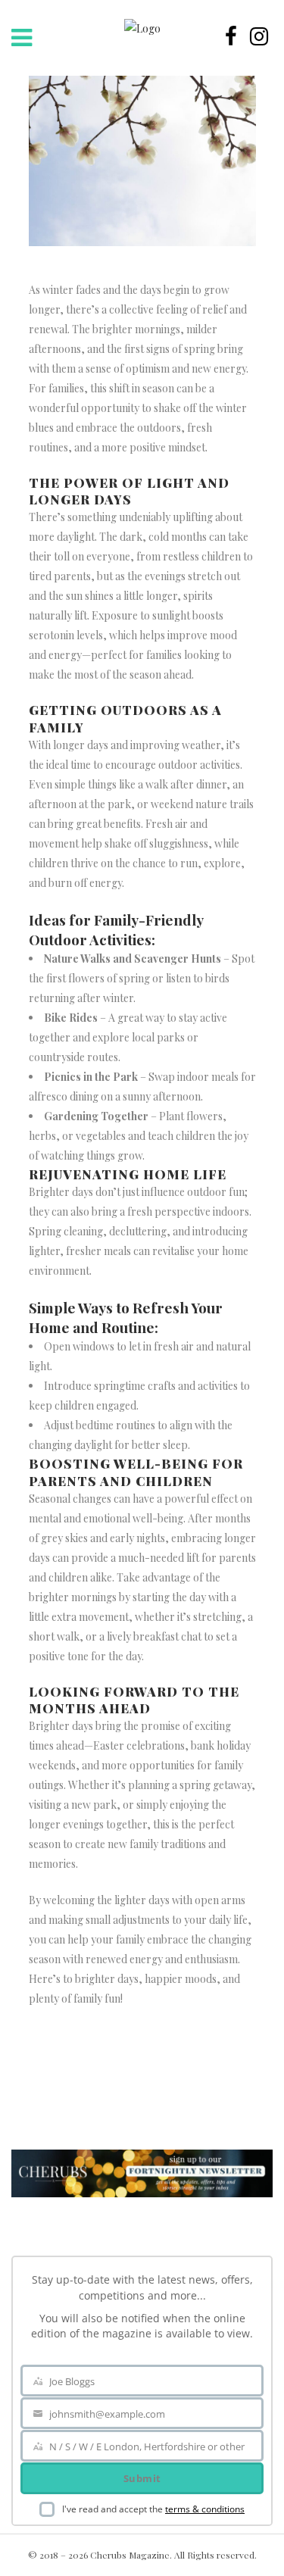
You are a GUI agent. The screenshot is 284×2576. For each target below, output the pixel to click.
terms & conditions (205, 2509)
